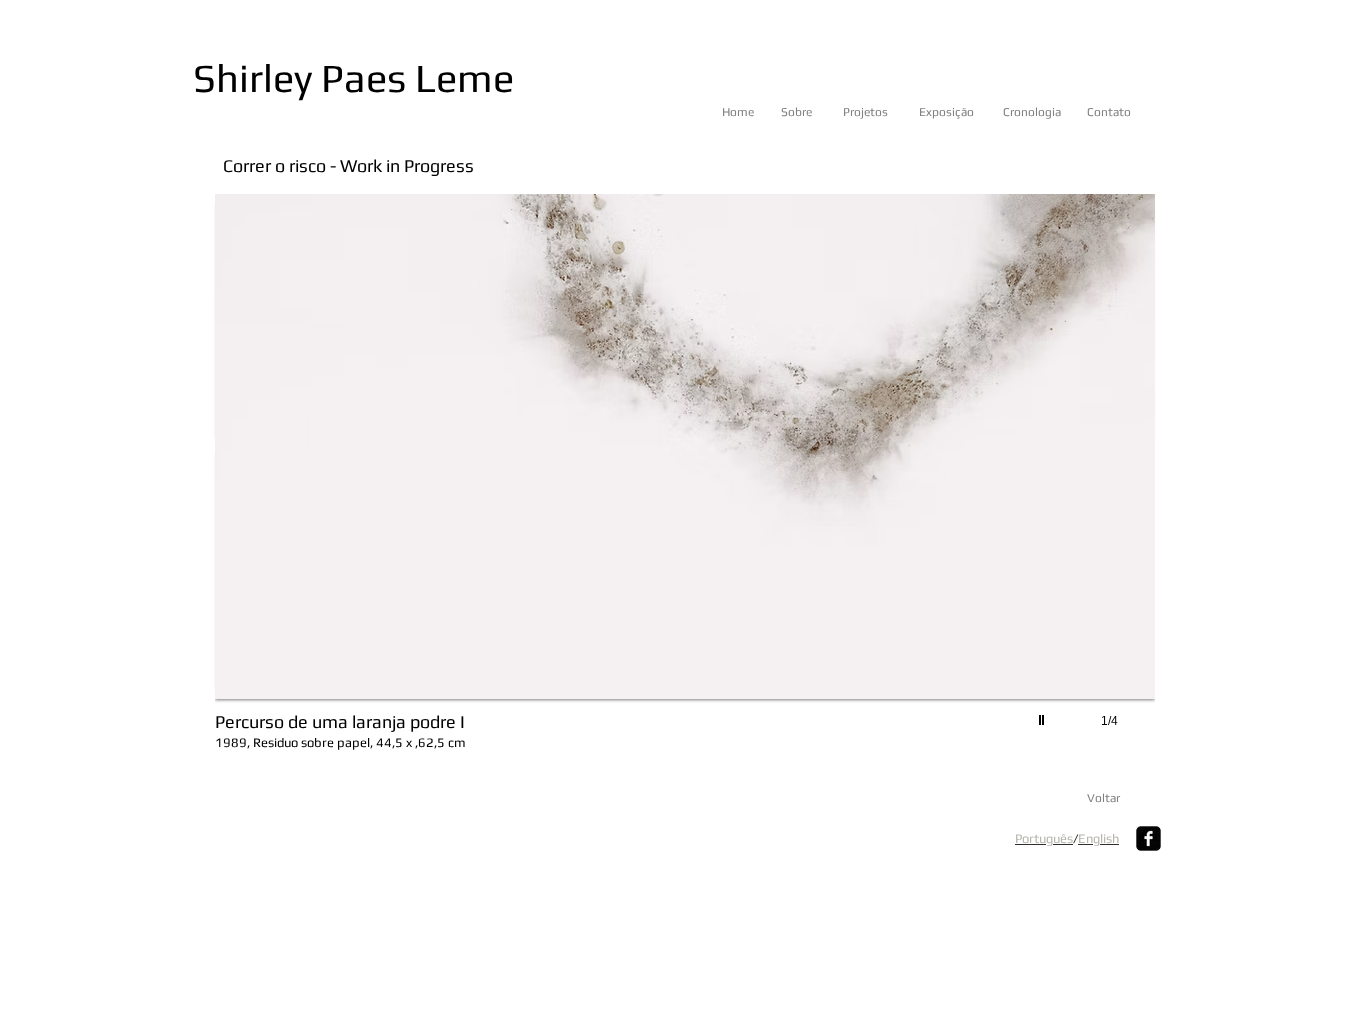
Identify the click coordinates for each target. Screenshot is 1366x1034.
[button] (685, 481)
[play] (1044, 715)
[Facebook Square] (1148, 838)
